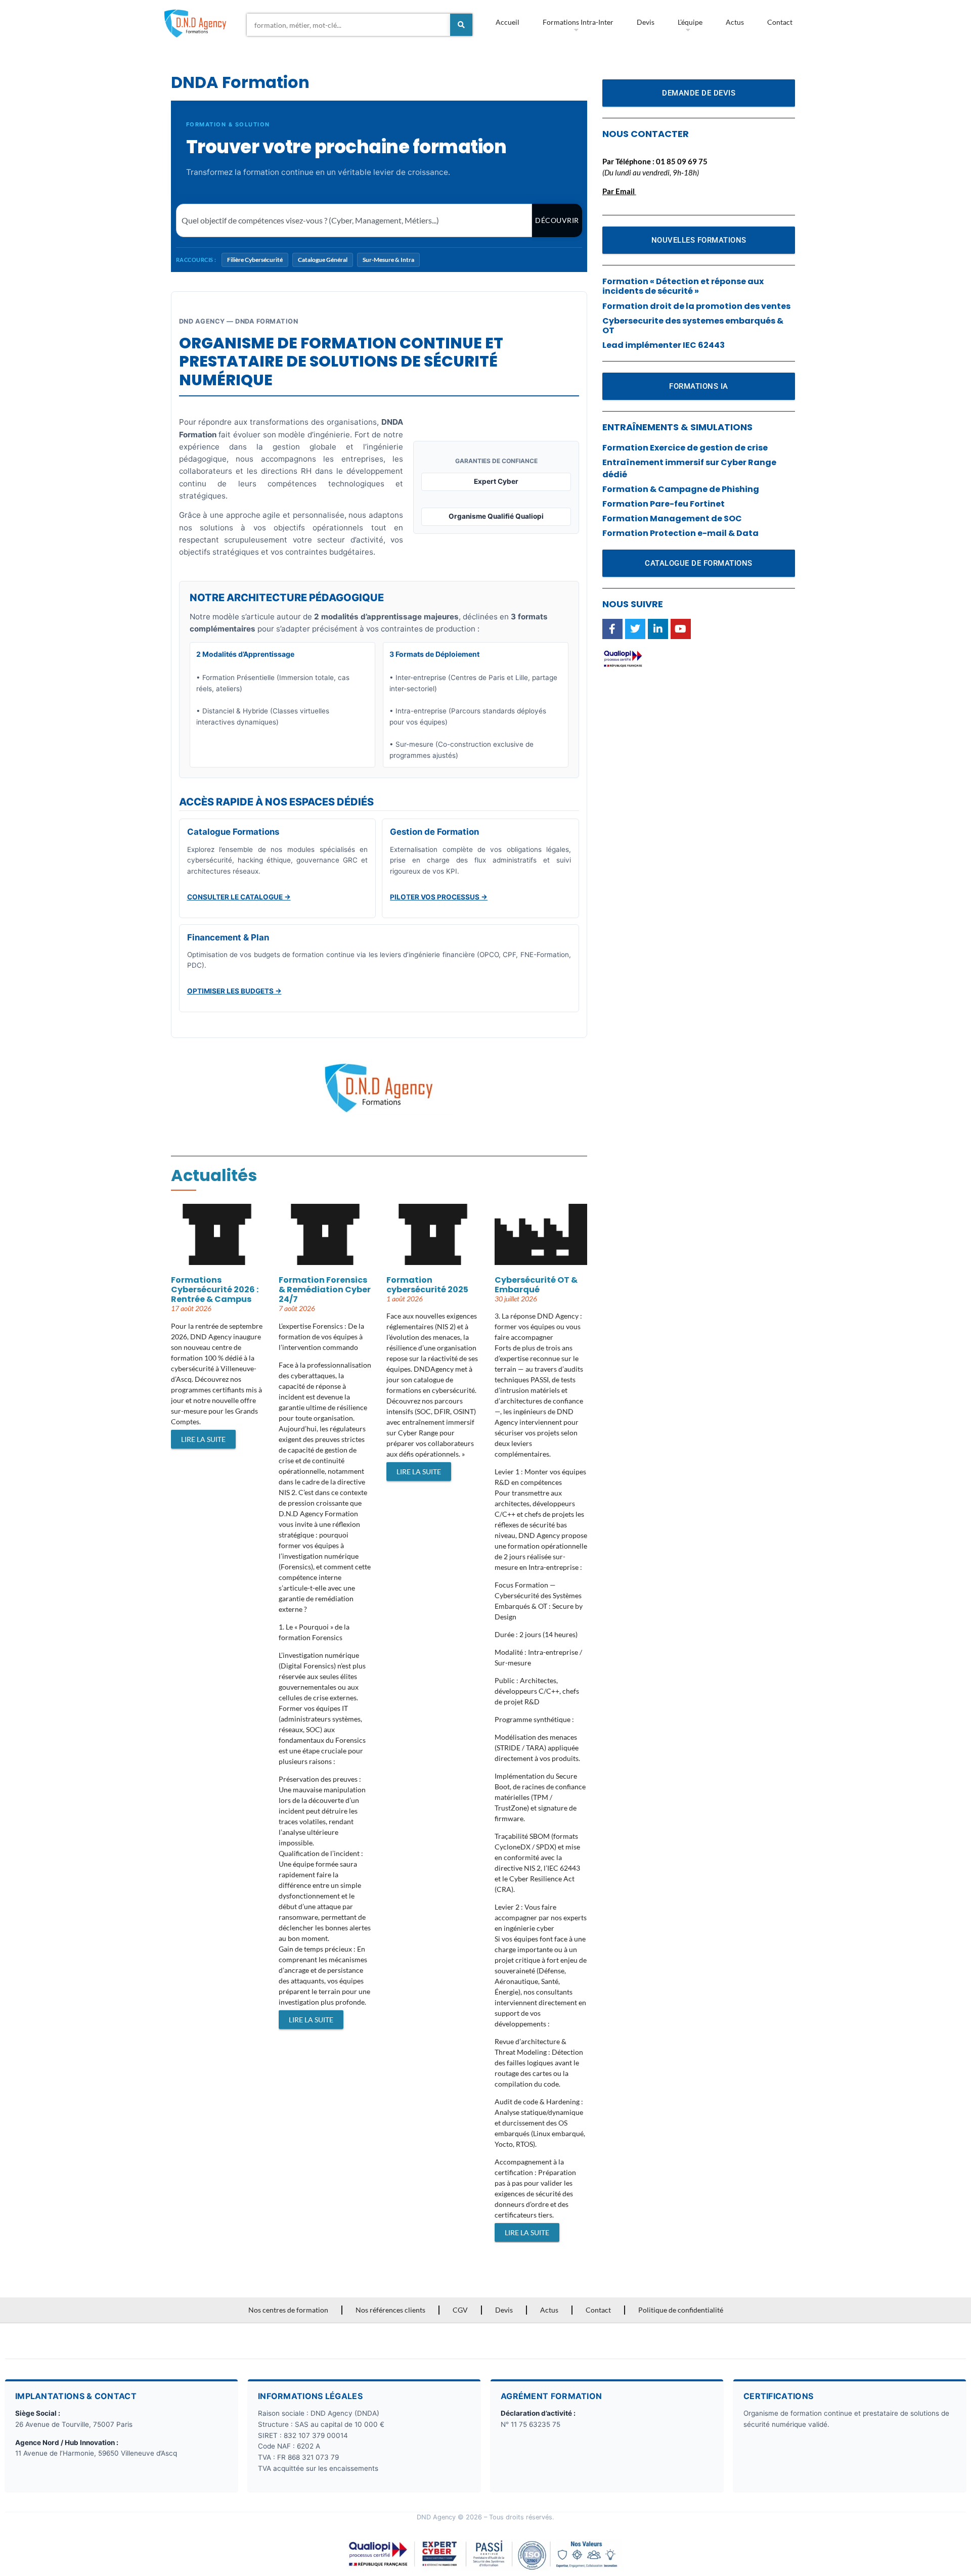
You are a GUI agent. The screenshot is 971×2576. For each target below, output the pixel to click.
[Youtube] (681, 629)
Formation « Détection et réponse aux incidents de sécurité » (683, 286)
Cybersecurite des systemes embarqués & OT (693, 326)
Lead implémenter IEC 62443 (664, 345)
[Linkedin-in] (658, 629)
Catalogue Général (323, 260)
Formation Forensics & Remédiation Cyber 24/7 (325, 1290)
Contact (780, 22)
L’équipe (690, 22)
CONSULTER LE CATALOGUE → (239, 897)
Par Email (619, 191)
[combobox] (348, 25)
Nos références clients (390, 2310)
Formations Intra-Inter (578, 22)
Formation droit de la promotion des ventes (696, 306)
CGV (460, 2310)
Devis (646, 22)
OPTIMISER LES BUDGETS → (234, 991)
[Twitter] (635, 629)
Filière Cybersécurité (255, 260)
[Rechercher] (461, 25)
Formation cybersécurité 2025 (427, 1285)
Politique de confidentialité (681, 2310)
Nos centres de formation (288, 2310)
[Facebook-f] (612, 629)
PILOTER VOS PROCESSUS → (439, 897)
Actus (735, 22)
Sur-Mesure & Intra (388, 260)
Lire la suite (203, 1439)
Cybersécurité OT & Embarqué (536, 1285)
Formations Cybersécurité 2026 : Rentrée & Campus (215, 1290)
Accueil (507, 22)
